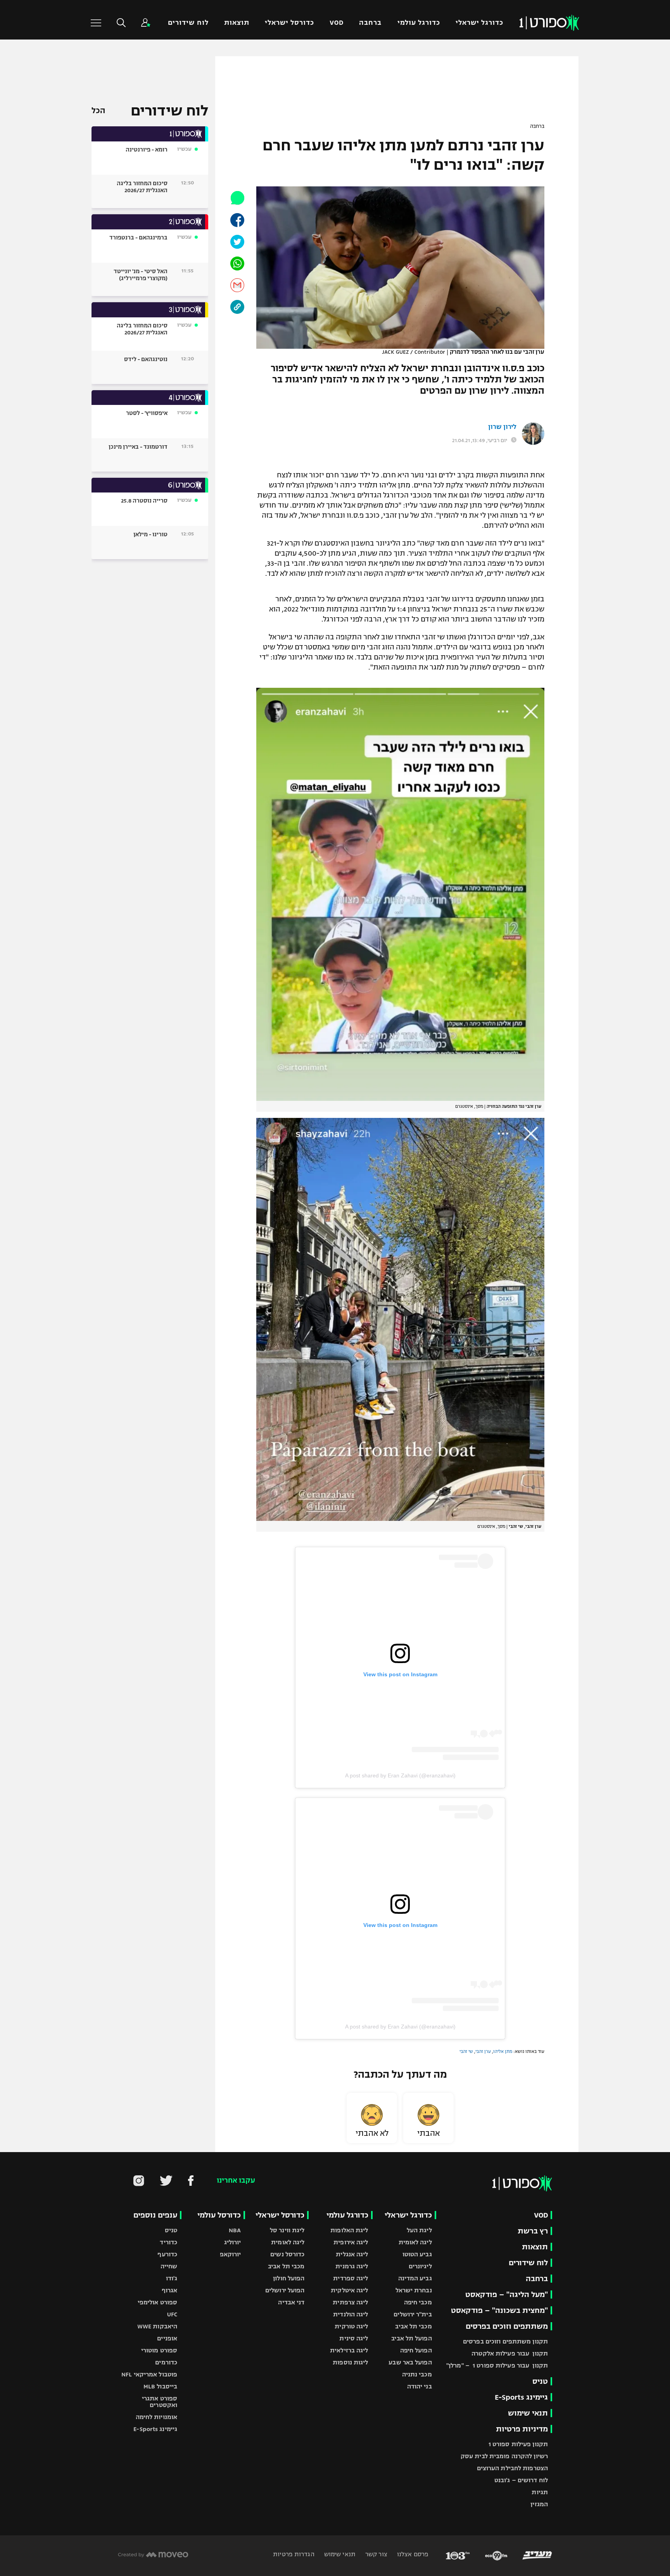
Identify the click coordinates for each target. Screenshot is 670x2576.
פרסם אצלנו (412, 2554)
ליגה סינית (354, 2338)
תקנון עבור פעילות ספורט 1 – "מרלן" (497, 2365)
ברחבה (370, 23)
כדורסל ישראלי (289, 23)
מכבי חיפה (418, 2302)
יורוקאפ (231, 2254)
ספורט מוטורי (159, 2350)
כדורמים (166, 2362)
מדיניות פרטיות (522, 2429)
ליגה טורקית (351, 2326)
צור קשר (376, 2554)
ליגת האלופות (349, 2230)
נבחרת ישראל (414, 2290)
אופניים (167, 2338)
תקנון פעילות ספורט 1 (518, 2444)
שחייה (169, 2266)
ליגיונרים (420, 2266)
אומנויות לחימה (157, 2417)
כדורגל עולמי (419, 23)
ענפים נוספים (155, 2215)
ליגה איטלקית (349, 2290)
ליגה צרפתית (350, 2302)
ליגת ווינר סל (287, 2230)
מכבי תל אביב (413, 2326)
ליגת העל (419, 2230)
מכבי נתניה (417, 2374)
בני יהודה (420, 2386)
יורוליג (233, 2242)
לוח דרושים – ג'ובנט (521, 2480)
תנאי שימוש (528, 2413)
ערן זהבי (483, 2051)
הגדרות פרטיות (294, 2554)
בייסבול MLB (160, 2386)
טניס (540, 2381)
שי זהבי (466, 2051)
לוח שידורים (188, 23)
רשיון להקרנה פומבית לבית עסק (504, 2456)
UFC (172, 2314)
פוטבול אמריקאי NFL (149, 2374)
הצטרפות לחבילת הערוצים (512, 2468)
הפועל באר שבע (410, 2362)
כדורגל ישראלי (479, 23)
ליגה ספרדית (351, 2278)
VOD (337, 23)
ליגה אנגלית (352, 2254)
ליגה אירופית (351, 2242)
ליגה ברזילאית (349, 2350)
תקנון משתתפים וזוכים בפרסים (505, 2341)
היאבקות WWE (157, 2326)
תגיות (540, 2492)
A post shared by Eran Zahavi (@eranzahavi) (400, 1775)
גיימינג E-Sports (521, 2397)
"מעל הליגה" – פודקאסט (507, 2294)
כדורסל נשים (287, 2254)
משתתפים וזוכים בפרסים (507, 2326)
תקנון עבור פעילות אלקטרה (510, 2353)
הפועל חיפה (416, 2350)
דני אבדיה (291, 2302)
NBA (235, 2230)
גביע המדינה (415, 2278)
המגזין (539, 2504)
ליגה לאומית (415, 2242)
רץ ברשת (533, 2231)
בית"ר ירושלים (413, 2314)
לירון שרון (502, 427)
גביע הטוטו (417, 2254)
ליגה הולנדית (351, 2314)
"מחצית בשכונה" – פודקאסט (499, 2310)
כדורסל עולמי (219, 2215)
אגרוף (170, 2290)
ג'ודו (172, 2278)
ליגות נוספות (350, 2362)
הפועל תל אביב (411, 2338)
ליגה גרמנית (352, 2266)
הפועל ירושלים (285, 2290)
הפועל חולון (289, 2278)
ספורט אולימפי (157, 2302)
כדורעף (167, 2254)
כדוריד (168, 2242)
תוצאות (237, 23)
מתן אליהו (503, 2051)
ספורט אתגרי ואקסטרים (160, 2402)
